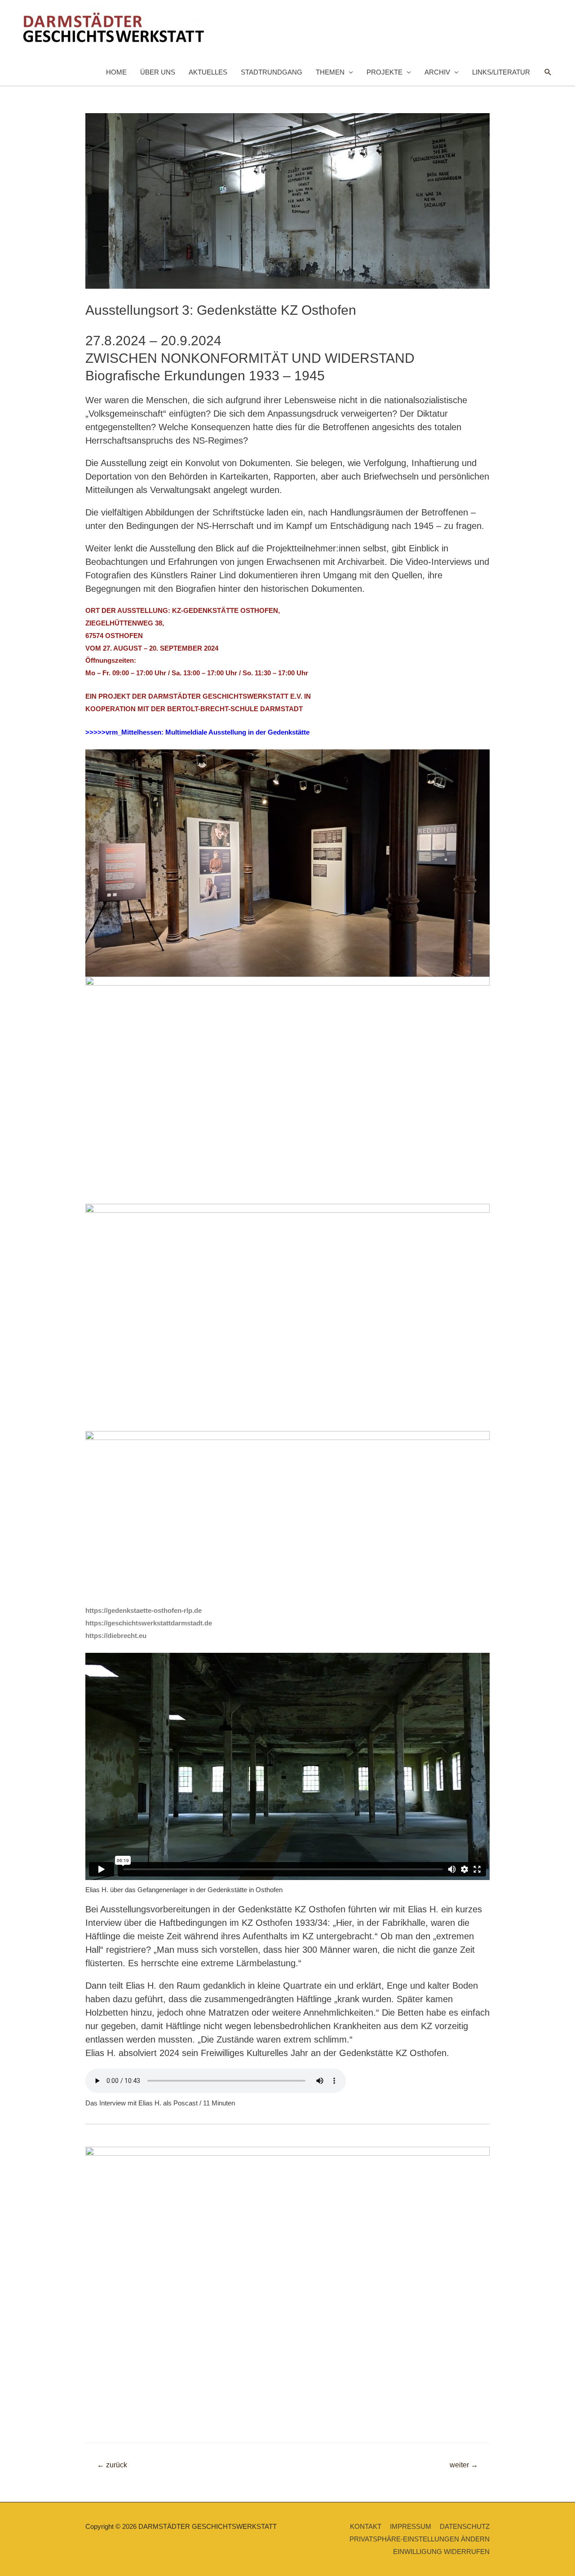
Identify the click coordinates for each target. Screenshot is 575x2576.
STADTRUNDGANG (272, 72)
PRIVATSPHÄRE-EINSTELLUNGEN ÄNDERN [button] (420, 2539)
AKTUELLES (208, 72)
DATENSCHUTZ (465, 2526)
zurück (112, 2465)
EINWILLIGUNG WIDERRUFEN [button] (441, 2552)
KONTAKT (366, 2526)
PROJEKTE (385, 72)
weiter (464, 2465)
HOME (116, 72)
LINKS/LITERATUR (501, 72)
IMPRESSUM (411, 2526)
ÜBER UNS (158, 72)
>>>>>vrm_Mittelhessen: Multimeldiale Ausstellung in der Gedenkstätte (197, 732)
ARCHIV (437, 72)
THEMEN (330, 72)
